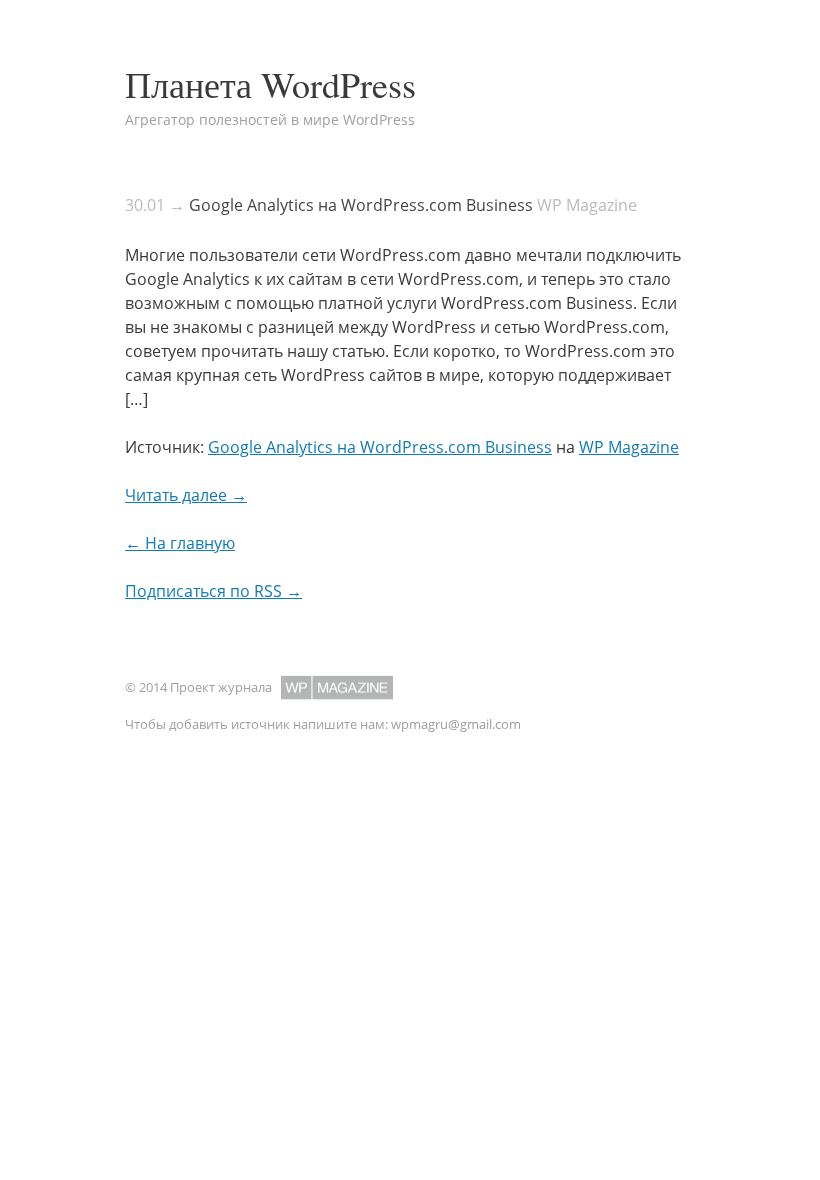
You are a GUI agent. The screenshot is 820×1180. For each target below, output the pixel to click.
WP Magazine (629, 447)
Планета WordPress (270, 84)
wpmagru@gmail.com (456, 724)
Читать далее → (186, 495)
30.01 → (155, 205)
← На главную (180, 543)
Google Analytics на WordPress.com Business (361, 205)
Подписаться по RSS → (213, 591)
